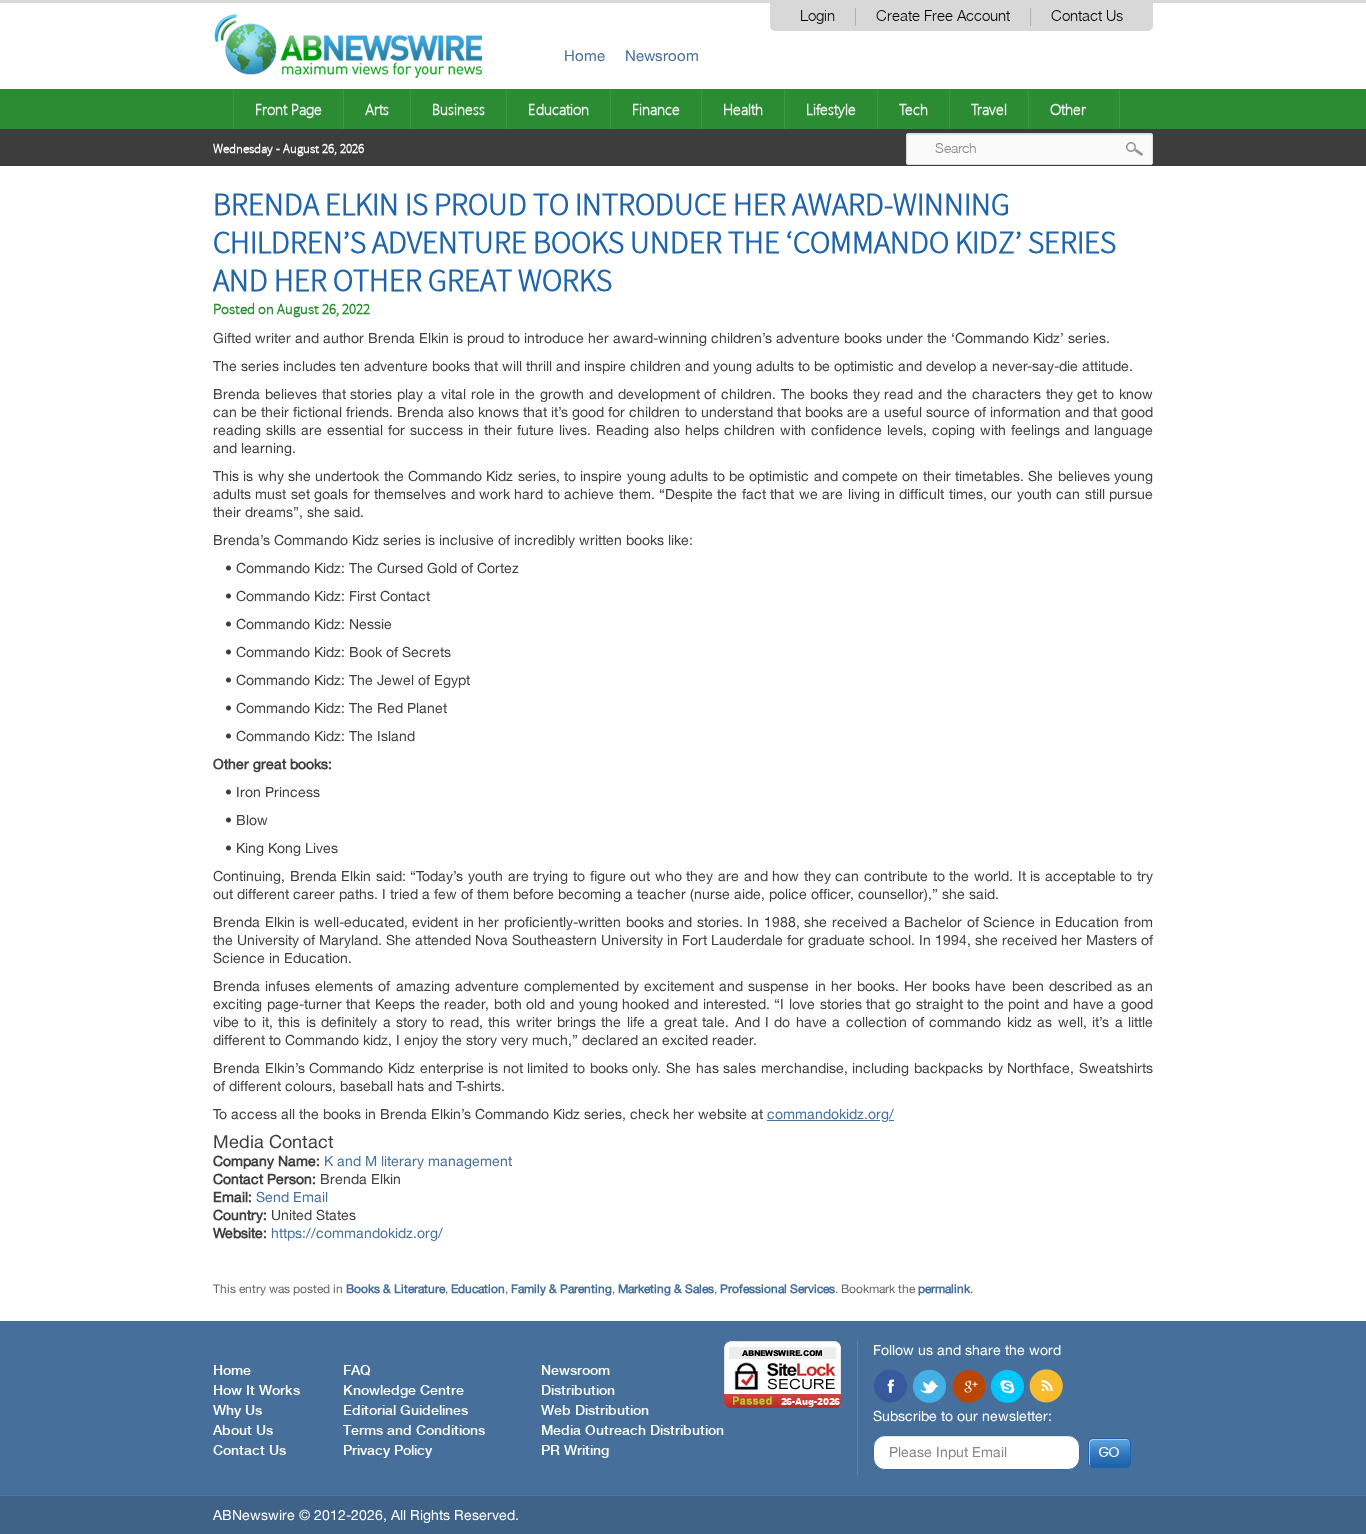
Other (1068, 109)
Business (458, 109)
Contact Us (1087, 16)
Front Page (288, 109)
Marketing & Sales (666, 1289)
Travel (989, 109)
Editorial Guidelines (405, 1411)
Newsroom (662, 55)
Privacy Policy (387, 1451)
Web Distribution (595, 1411)
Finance (656, 109)
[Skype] (1007, 1388)
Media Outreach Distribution (632, 1431)
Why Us (237, 1411)
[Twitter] (929, 1388)
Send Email (292, 1197)
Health (743, 109)
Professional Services (777, 1289)
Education (558, 109)
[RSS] (1046, 1388)
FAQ (357, 1371)
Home (584, 55)
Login (817, 16)
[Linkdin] (968, 1388)
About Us (243, 1431)
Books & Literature (395, 1289)
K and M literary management (418, 1161)
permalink (944, 1289)
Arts (377, 109)
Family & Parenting (561, 1289)
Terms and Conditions (414, 1431)
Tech (913, 109)
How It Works (256, 1391)
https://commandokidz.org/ (357, 1233)
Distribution (578, 1391)
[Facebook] (890, 1388)
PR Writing (575, 1451)
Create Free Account (943, 16)
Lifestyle (831, 109)
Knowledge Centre (403, 1391)
